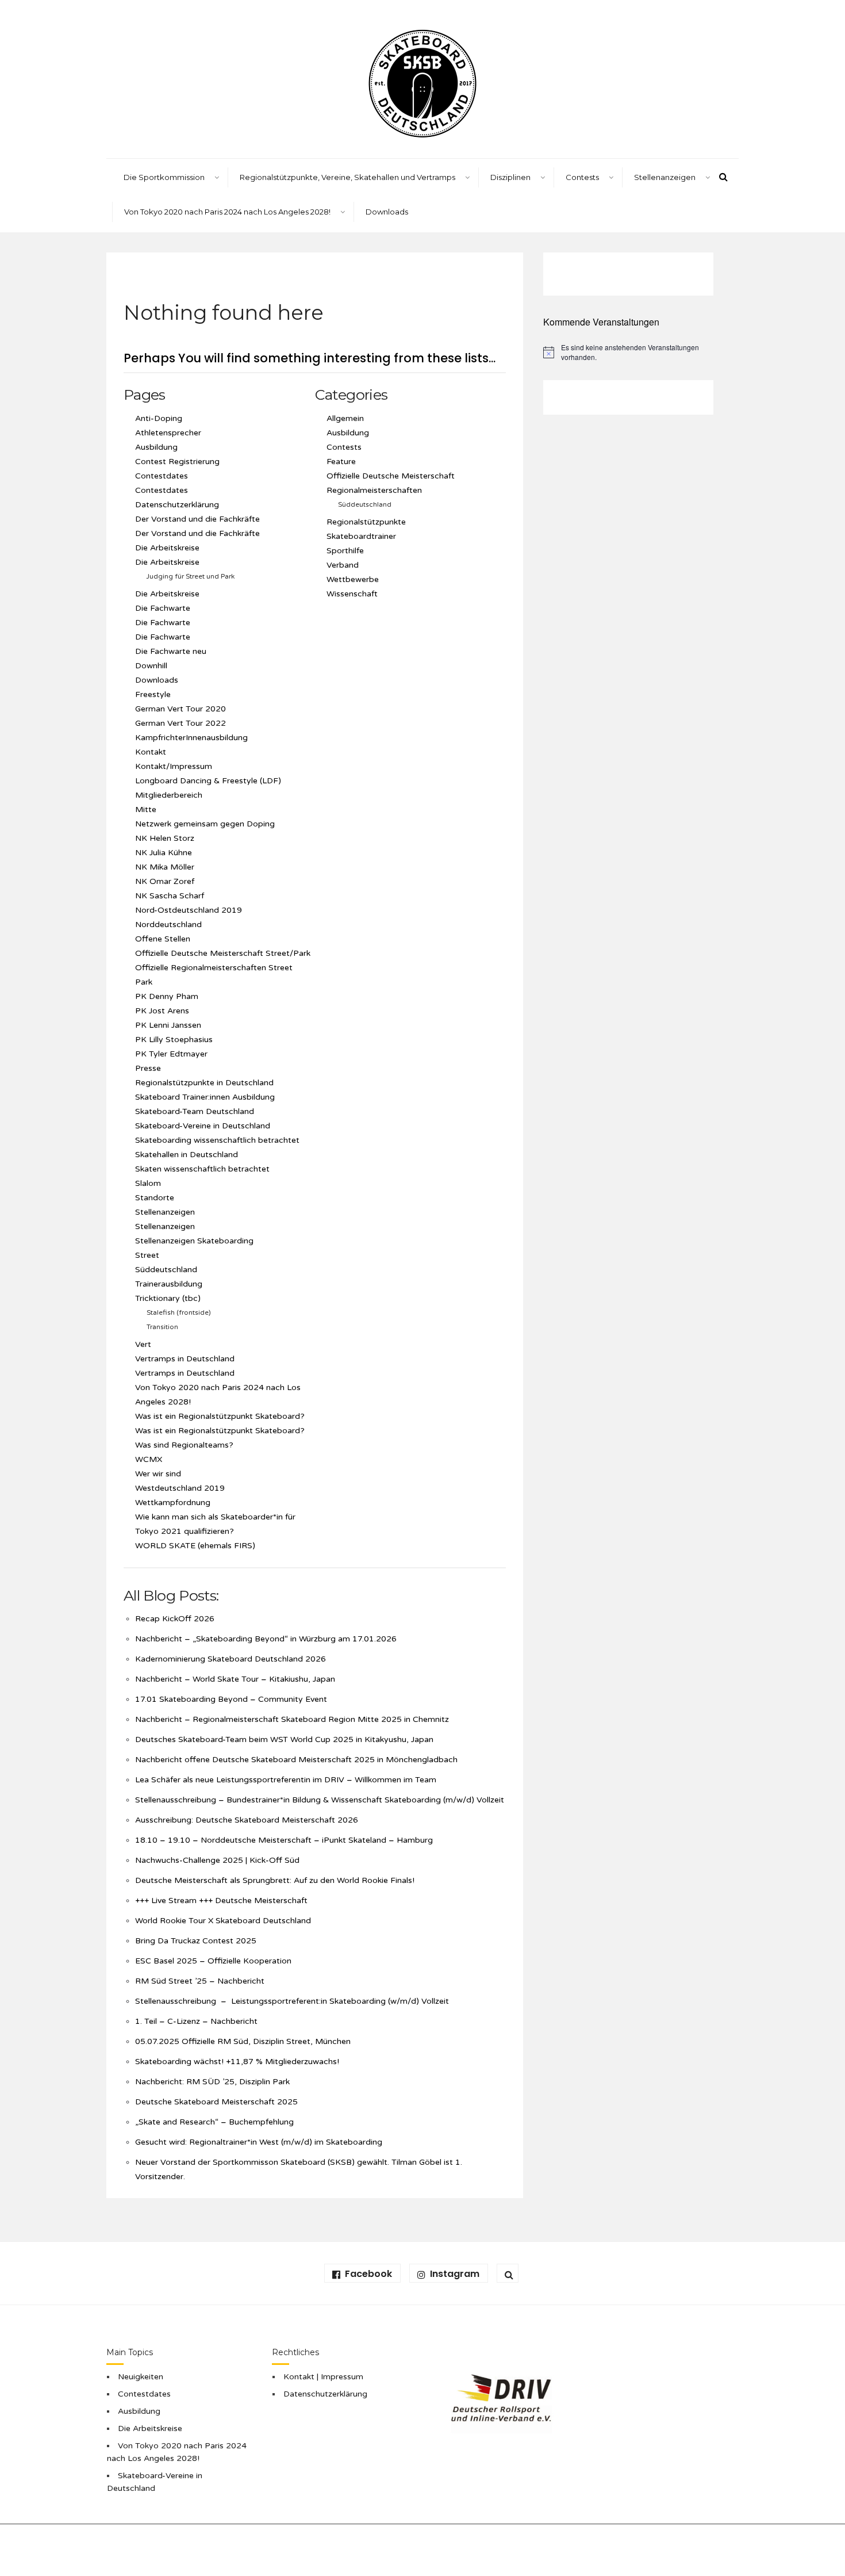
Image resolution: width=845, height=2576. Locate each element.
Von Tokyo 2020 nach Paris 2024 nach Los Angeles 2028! (227, 212)
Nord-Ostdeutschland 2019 (189, 910)
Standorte (155, 1198)
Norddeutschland (168, 925)
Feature (341, 462)
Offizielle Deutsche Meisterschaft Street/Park (223, 953)
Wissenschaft (352, 594)
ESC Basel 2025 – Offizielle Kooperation (213, 1961)
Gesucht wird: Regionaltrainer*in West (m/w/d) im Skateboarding (259, 2142)
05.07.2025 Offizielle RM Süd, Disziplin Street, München (243, 2041)
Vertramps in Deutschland (185, 1359)
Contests (344, 447)
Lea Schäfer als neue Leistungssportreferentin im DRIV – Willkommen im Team (286, 1780)
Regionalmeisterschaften (374, 490)
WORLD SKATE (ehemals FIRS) (195, 1546)
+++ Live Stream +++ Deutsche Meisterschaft (221, 1901)
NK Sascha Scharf (170, 896)
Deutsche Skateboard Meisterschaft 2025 (216, 2102)
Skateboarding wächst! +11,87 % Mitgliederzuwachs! (237, 2062)
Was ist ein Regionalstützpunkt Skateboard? (220, 1416)
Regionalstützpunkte (366, 522)
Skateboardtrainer (361, 536)
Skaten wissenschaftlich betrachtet (202, 1169)
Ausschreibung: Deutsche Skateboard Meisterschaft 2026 (247, 1820)
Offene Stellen (163, 939)
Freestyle (153, 694)
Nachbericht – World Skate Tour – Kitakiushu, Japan (236, 1679)
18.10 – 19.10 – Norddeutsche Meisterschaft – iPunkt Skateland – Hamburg (284, 1840)
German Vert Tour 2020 (180, 709)
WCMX (149, 1459)
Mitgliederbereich (169, 795)
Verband (343, 565)
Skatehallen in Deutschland (187, 1155)
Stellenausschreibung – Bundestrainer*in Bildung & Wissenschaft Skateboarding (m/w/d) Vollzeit (320, 1800)
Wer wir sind (158, 1474)
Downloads (387, 212)
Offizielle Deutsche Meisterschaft (391, 476)
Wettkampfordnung (173, 1503)
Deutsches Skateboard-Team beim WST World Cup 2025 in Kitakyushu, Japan (284, 1739)
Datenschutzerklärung (177, 505)
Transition (162, 1327)
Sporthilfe (345, 551)
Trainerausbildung (169, 1284)
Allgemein (345, 418)
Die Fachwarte (163, 608)
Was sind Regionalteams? (184, 1445)
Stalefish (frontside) (179, 1312)
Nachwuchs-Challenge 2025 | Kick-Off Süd (217, 1860)
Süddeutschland (166, 1270)
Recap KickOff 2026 (175, 1619)
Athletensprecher (168, 433)
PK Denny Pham (167, 996)
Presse (148, 1068)
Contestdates (162, 476)
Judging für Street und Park (191, 576)
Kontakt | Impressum (323, 2377)
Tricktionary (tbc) (168, 1298)
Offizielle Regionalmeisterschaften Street (214, 968)
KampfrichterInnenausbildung (191, 738)
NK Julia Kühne (164, 853)
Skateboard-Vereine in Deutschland (203, 1126)
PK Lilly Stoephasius (174, 1040)
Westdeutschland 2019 (180, 1488)
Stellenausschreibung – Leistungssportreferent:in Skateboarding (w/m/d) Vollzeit (293, 2001)
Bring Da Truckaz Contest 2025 (196, 1941)
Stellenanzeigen (665, 177)
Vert (143, 1344)
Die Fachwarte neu (171, 651)
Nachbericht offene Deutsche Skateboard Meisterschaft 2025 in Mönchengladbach (296, 1760)
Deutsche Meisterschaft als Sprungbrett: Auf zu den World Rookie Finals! (275, 1880)
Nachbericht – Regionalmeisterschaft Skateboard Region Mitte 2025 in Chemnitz (292, 1719)
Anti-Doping (159, 418)
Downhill (151, 666)
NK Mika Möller (165, 867)
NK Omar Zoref (165, 881)
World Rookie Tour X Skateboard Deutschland (223, 1921)
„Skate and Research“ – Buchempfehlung (214, 2122)
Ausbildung (156, 447)
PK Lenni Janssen (168, 1025)
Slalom (148, 1183)
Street (147, 1255)
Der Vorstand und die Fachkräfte (197, 519)
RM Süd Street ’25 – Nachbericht (200, 1981)
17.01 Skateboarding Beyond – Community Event (231, 1699)
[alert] (628, 352)
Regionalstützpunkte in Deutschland (204, 1083)
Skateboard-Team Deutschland (195, 1111)
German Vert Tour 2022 (180, 723)
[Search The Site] (508, 2273)
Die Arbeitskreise (167, 548)
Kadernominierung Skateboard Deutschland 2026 (231, 1659)
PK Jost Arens (162, 1011)
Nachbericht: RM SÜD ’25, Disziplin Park (212, 2082)
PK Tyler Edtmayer (171, 1054)
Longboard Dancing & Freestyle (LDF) (208, 781)
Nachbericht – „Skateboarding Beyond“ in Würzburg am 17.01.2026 (266, 1639)
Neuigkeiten (141, 2377)
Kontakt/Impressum (174, 766)
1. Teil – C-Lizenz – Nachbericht (196, 2021)
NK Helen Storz (165, 838)
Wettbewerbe (353, 579)
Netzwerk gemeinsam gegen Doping (205, 824)
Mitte (146, 809)
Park (144, 982)
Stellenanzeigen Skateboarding (194, 1241)
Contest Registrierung (177, 462)
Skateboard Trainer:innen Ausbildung (206, 1097)
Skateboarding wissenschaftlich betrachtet (217, 1140)
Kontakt (151, 752)
